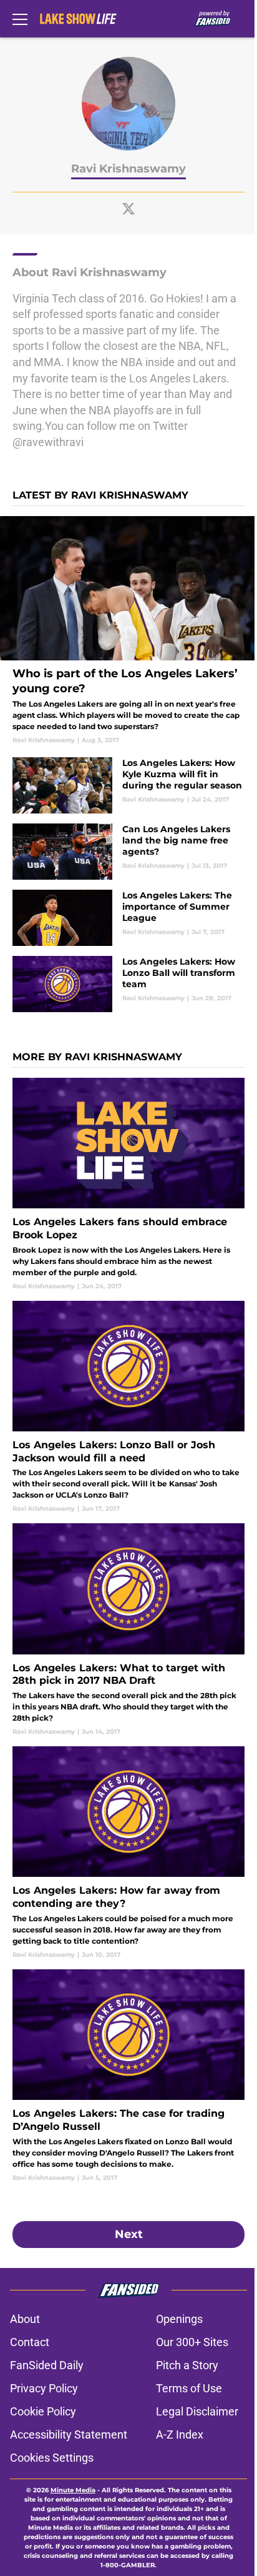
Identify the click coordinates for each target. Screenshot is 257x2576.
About (25, 2319)
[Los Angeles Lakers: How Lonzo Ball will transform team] (128, 984)
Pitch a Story (187, 2365)
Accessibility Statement (69, 2434)
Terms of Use (189, 2388)
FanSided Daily (47, 2365)
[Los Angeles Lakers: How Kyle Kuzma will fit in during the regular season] (128, 785)
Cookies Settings (52, 2458)
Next (129, 2234)
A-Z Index (180, 2434)
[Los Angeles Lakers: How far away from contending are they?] (128, 1853)
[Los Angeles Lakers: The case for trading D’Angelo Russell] (128, 2076)
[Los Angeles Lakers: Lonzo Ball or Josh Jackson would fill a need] (128, 1407)
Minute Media (73, 2490)
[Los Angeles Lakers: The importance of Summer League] (128, 918)
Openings (179, 2319)
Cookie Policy (43, 2411)
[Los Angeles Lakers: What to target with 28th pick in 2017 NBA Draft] (128, 1630)
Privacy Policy (44, 2388)
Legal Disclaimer (197, 2411)
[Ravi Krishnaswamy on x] (128, 209)
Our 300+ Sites (192, 2342)
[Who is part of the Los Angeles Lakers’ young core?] (128, 630)
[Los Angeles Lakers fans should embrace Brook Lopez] (128, 1184)
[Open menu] (20, 19)
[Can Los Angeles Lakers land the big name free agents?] (128, 852)
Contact (30, 2342)
